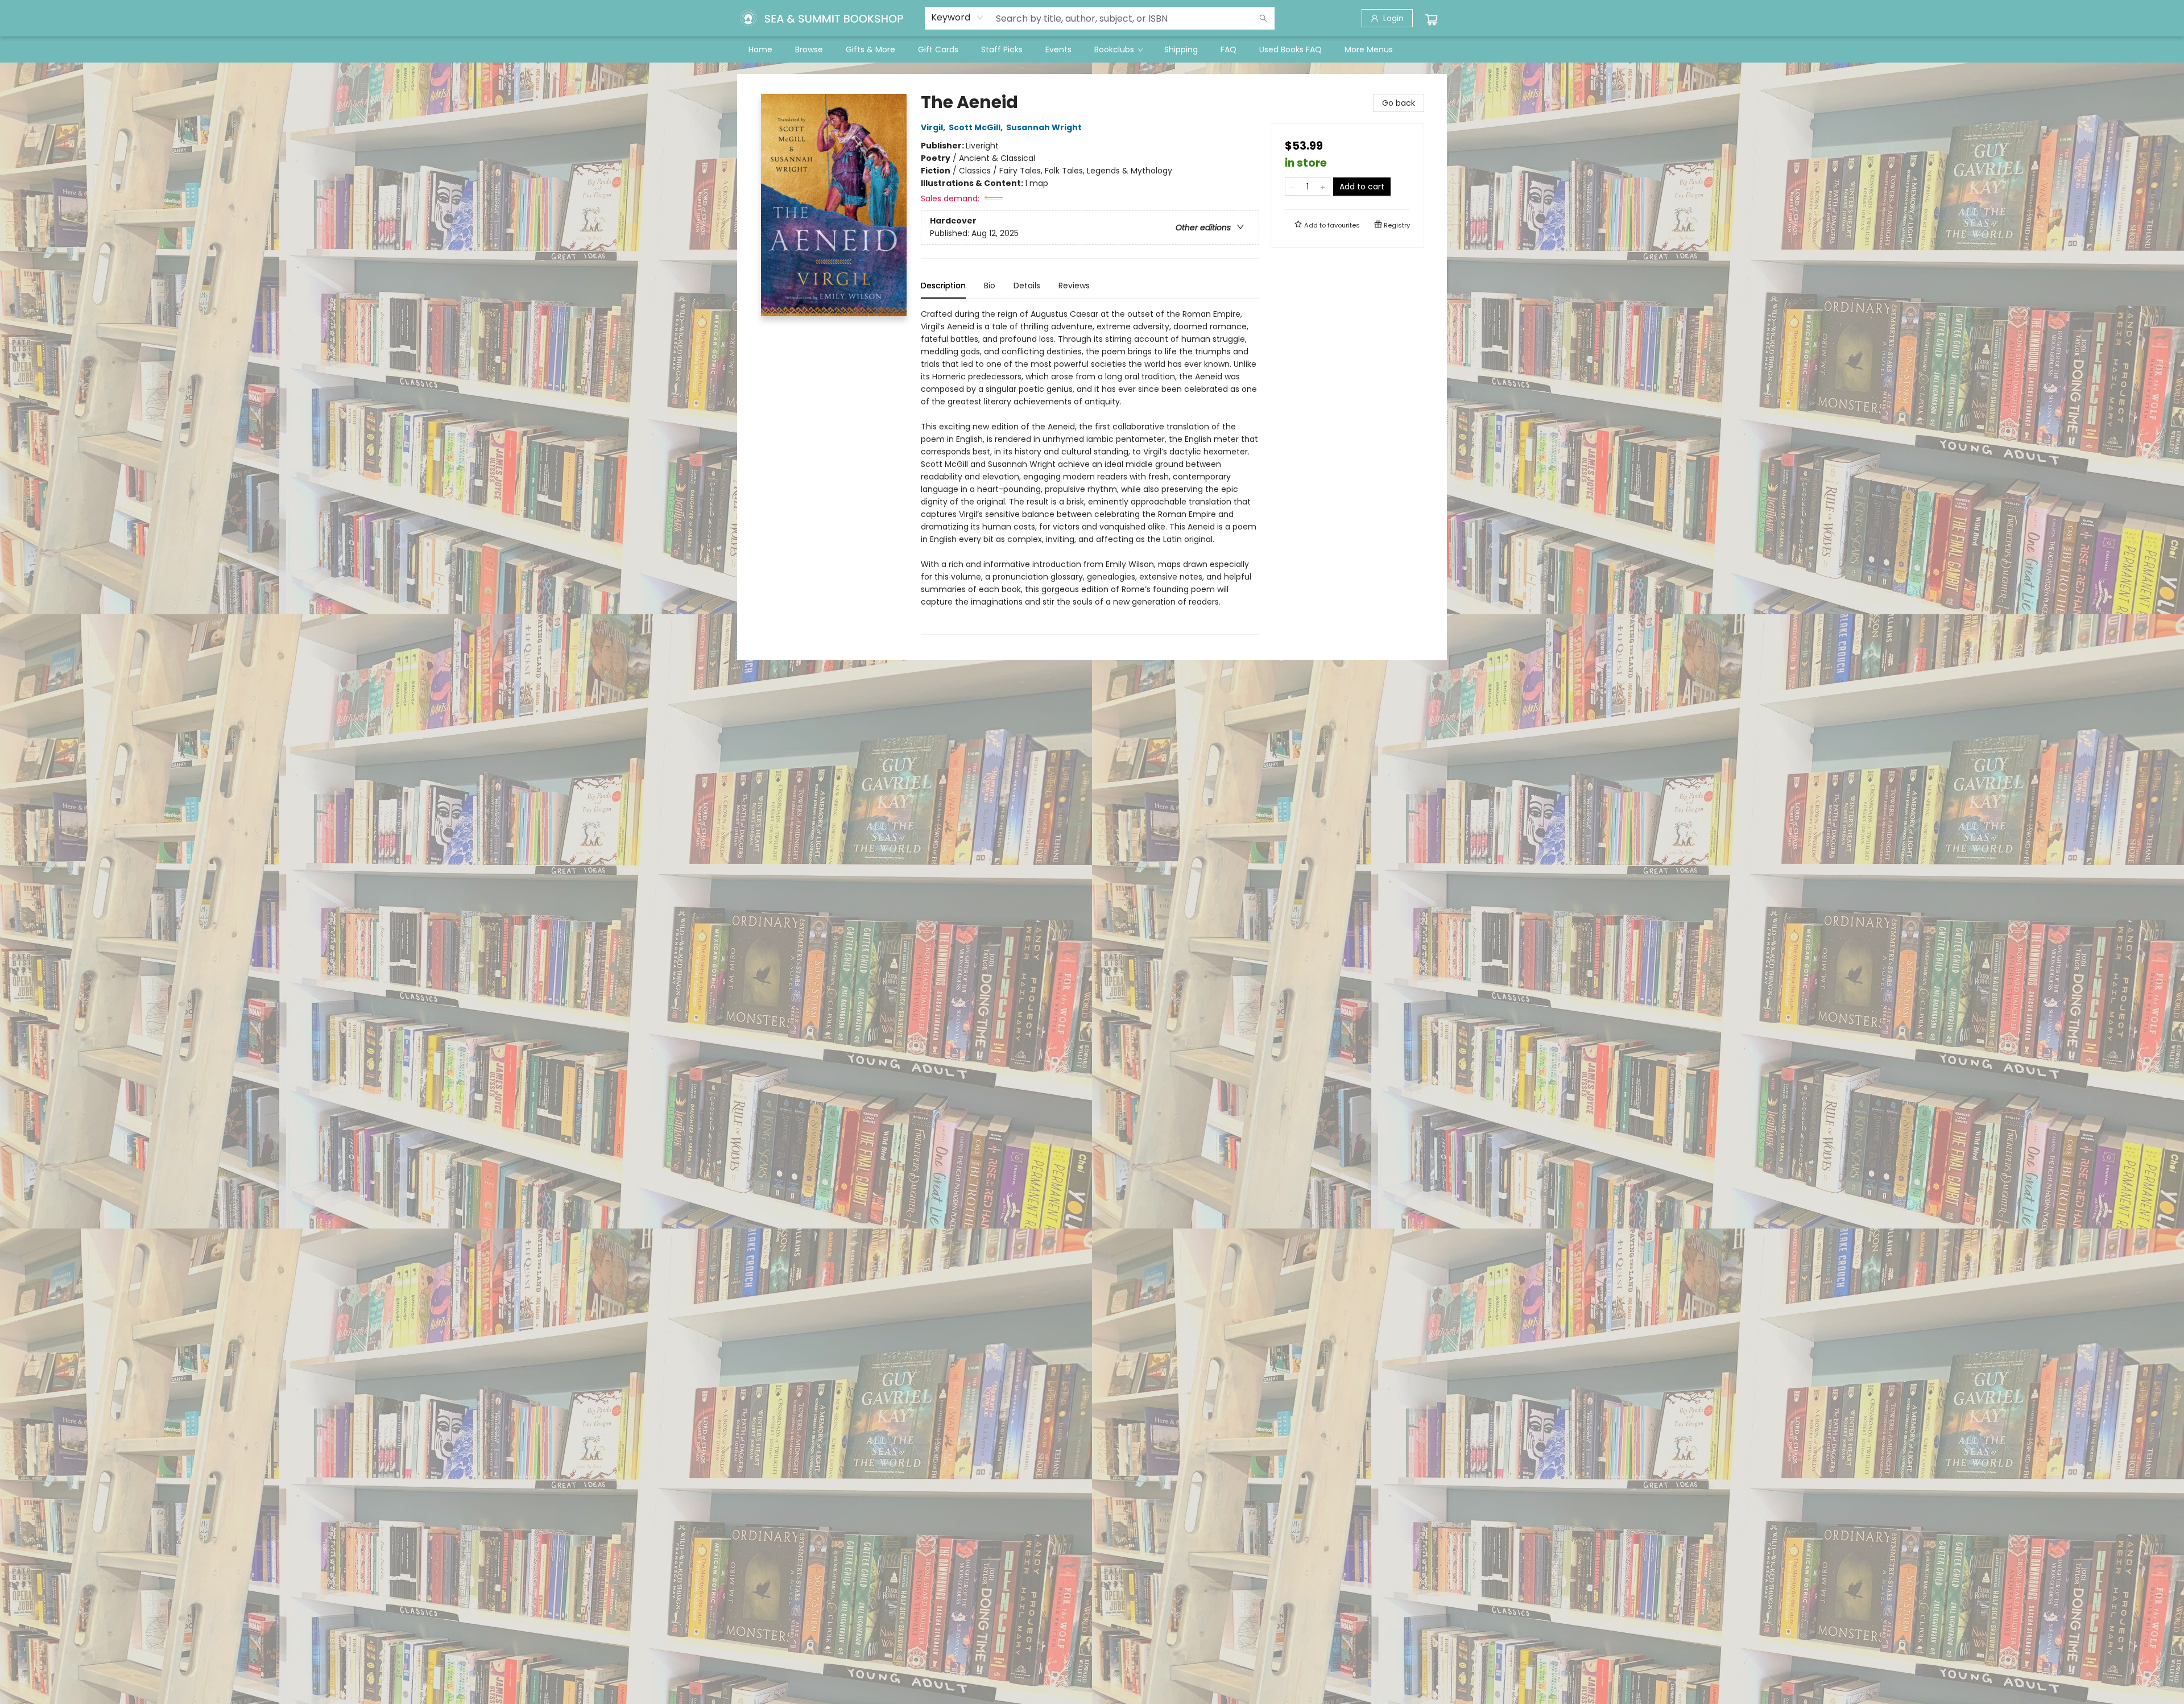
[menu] (1092, 49)
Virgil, (934, 127)
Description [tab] (943, 286)
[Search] (1263, 18)
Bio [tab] (990, 286)
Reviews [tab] (1074, 286)
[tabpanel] (1090, 471)
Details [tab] (1027, 286)
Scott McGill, (977, 127)
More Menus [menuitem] (1369, 49)
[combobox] (957, 18)
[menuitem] (760, 49)
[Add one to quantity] (1323, 187)
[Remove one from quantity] (1292, 187)
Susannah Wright (1044, 127)
